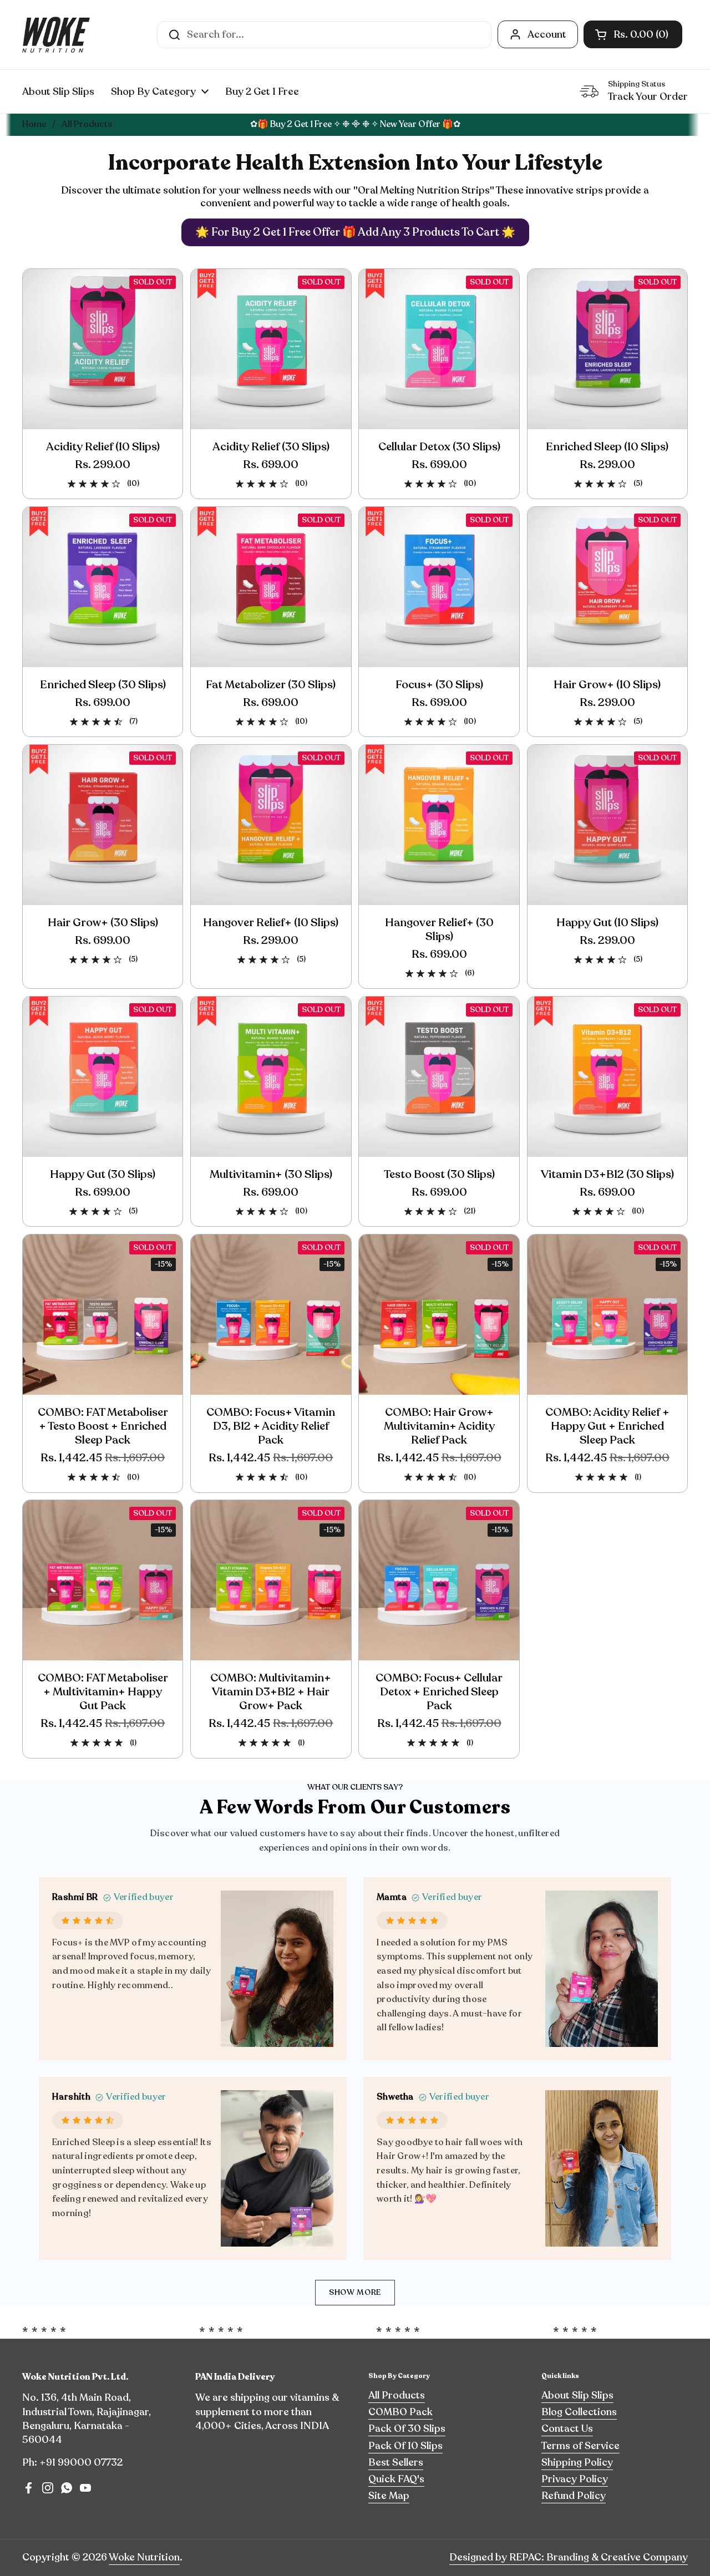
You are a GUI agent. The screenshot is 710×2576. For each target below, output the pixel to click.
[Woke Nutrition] (56, 35)
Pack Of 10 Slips (405, 2446)
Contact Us (567, 2428)
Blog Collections (579, 2412)
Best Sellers (396, 2462)
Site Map (389, 2496)
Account (547, 34)
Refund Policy (574, 2496)
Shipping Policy (577, 2462)
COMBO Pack (400, 2412)
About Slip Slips (577, 2395)
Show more (355, 2292)
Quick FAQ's (396, 2479)
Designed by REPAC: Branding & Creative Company (569, 2557)
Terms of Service (580, 2446)
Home (34, 124)
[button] (633, 34)
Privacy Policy (575, 2479)
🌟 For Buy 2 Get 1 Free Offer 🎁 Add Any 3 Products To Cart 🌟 (355, 232)
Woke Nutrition (144, 2557)
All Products (397, 2395)
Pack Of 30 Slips (407, 2428)
